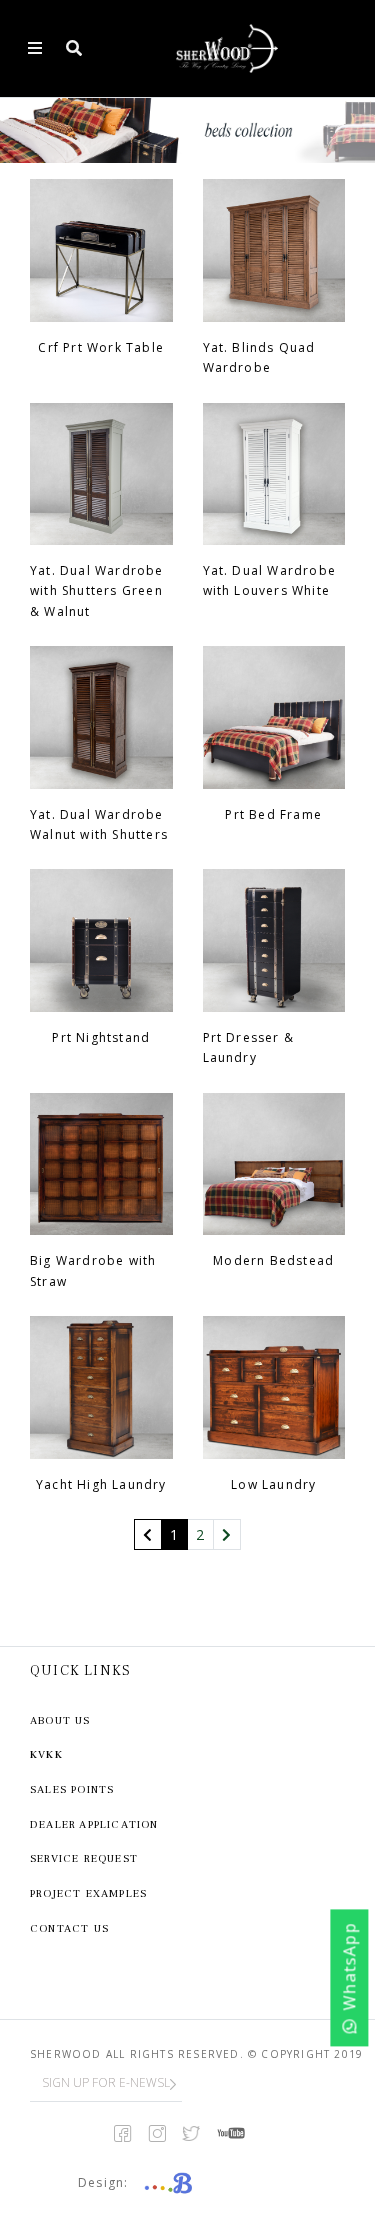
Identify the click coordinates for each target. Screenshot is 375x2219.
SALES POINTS (72, 1789)
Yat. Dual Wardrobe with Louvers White (270, 580)
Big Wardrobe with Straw (93, 1270)
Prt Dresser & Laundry (249, 1047)
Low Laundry (273, 1484)
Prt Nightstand (101, 1037)
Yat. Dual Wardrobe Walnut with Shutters (99, 824)
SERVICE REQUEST (84, 1858)
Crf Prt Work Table (101, 347)
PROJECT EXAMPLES (88, 1893)
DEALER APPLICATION (94, 1824)
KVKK (46, 1754)
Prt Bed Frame (273, 814)
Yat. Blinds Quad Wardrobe (259, 357)
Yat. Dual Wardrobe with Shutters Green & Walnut (97, 591)
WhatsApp (350, 1967)
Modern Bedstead (273, 1260)
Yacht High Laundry (101, 1484)
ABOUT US (60, 1720)
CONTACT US (69, 1928)
